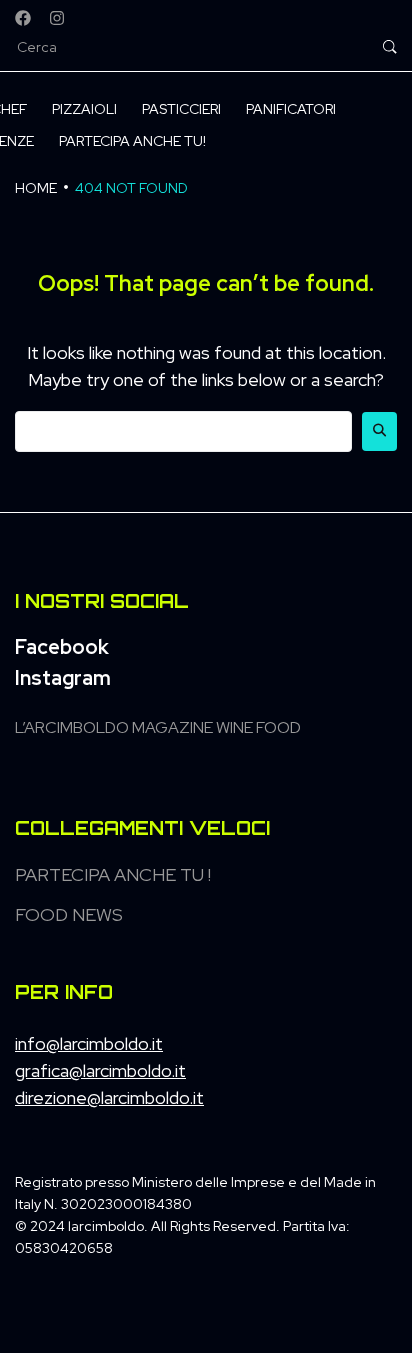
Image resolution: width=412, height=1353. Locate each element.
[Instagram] (57, 18)
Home (36, 188)
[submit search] (390, 47)
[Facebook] (23, 18)
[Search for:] (183, 431)
